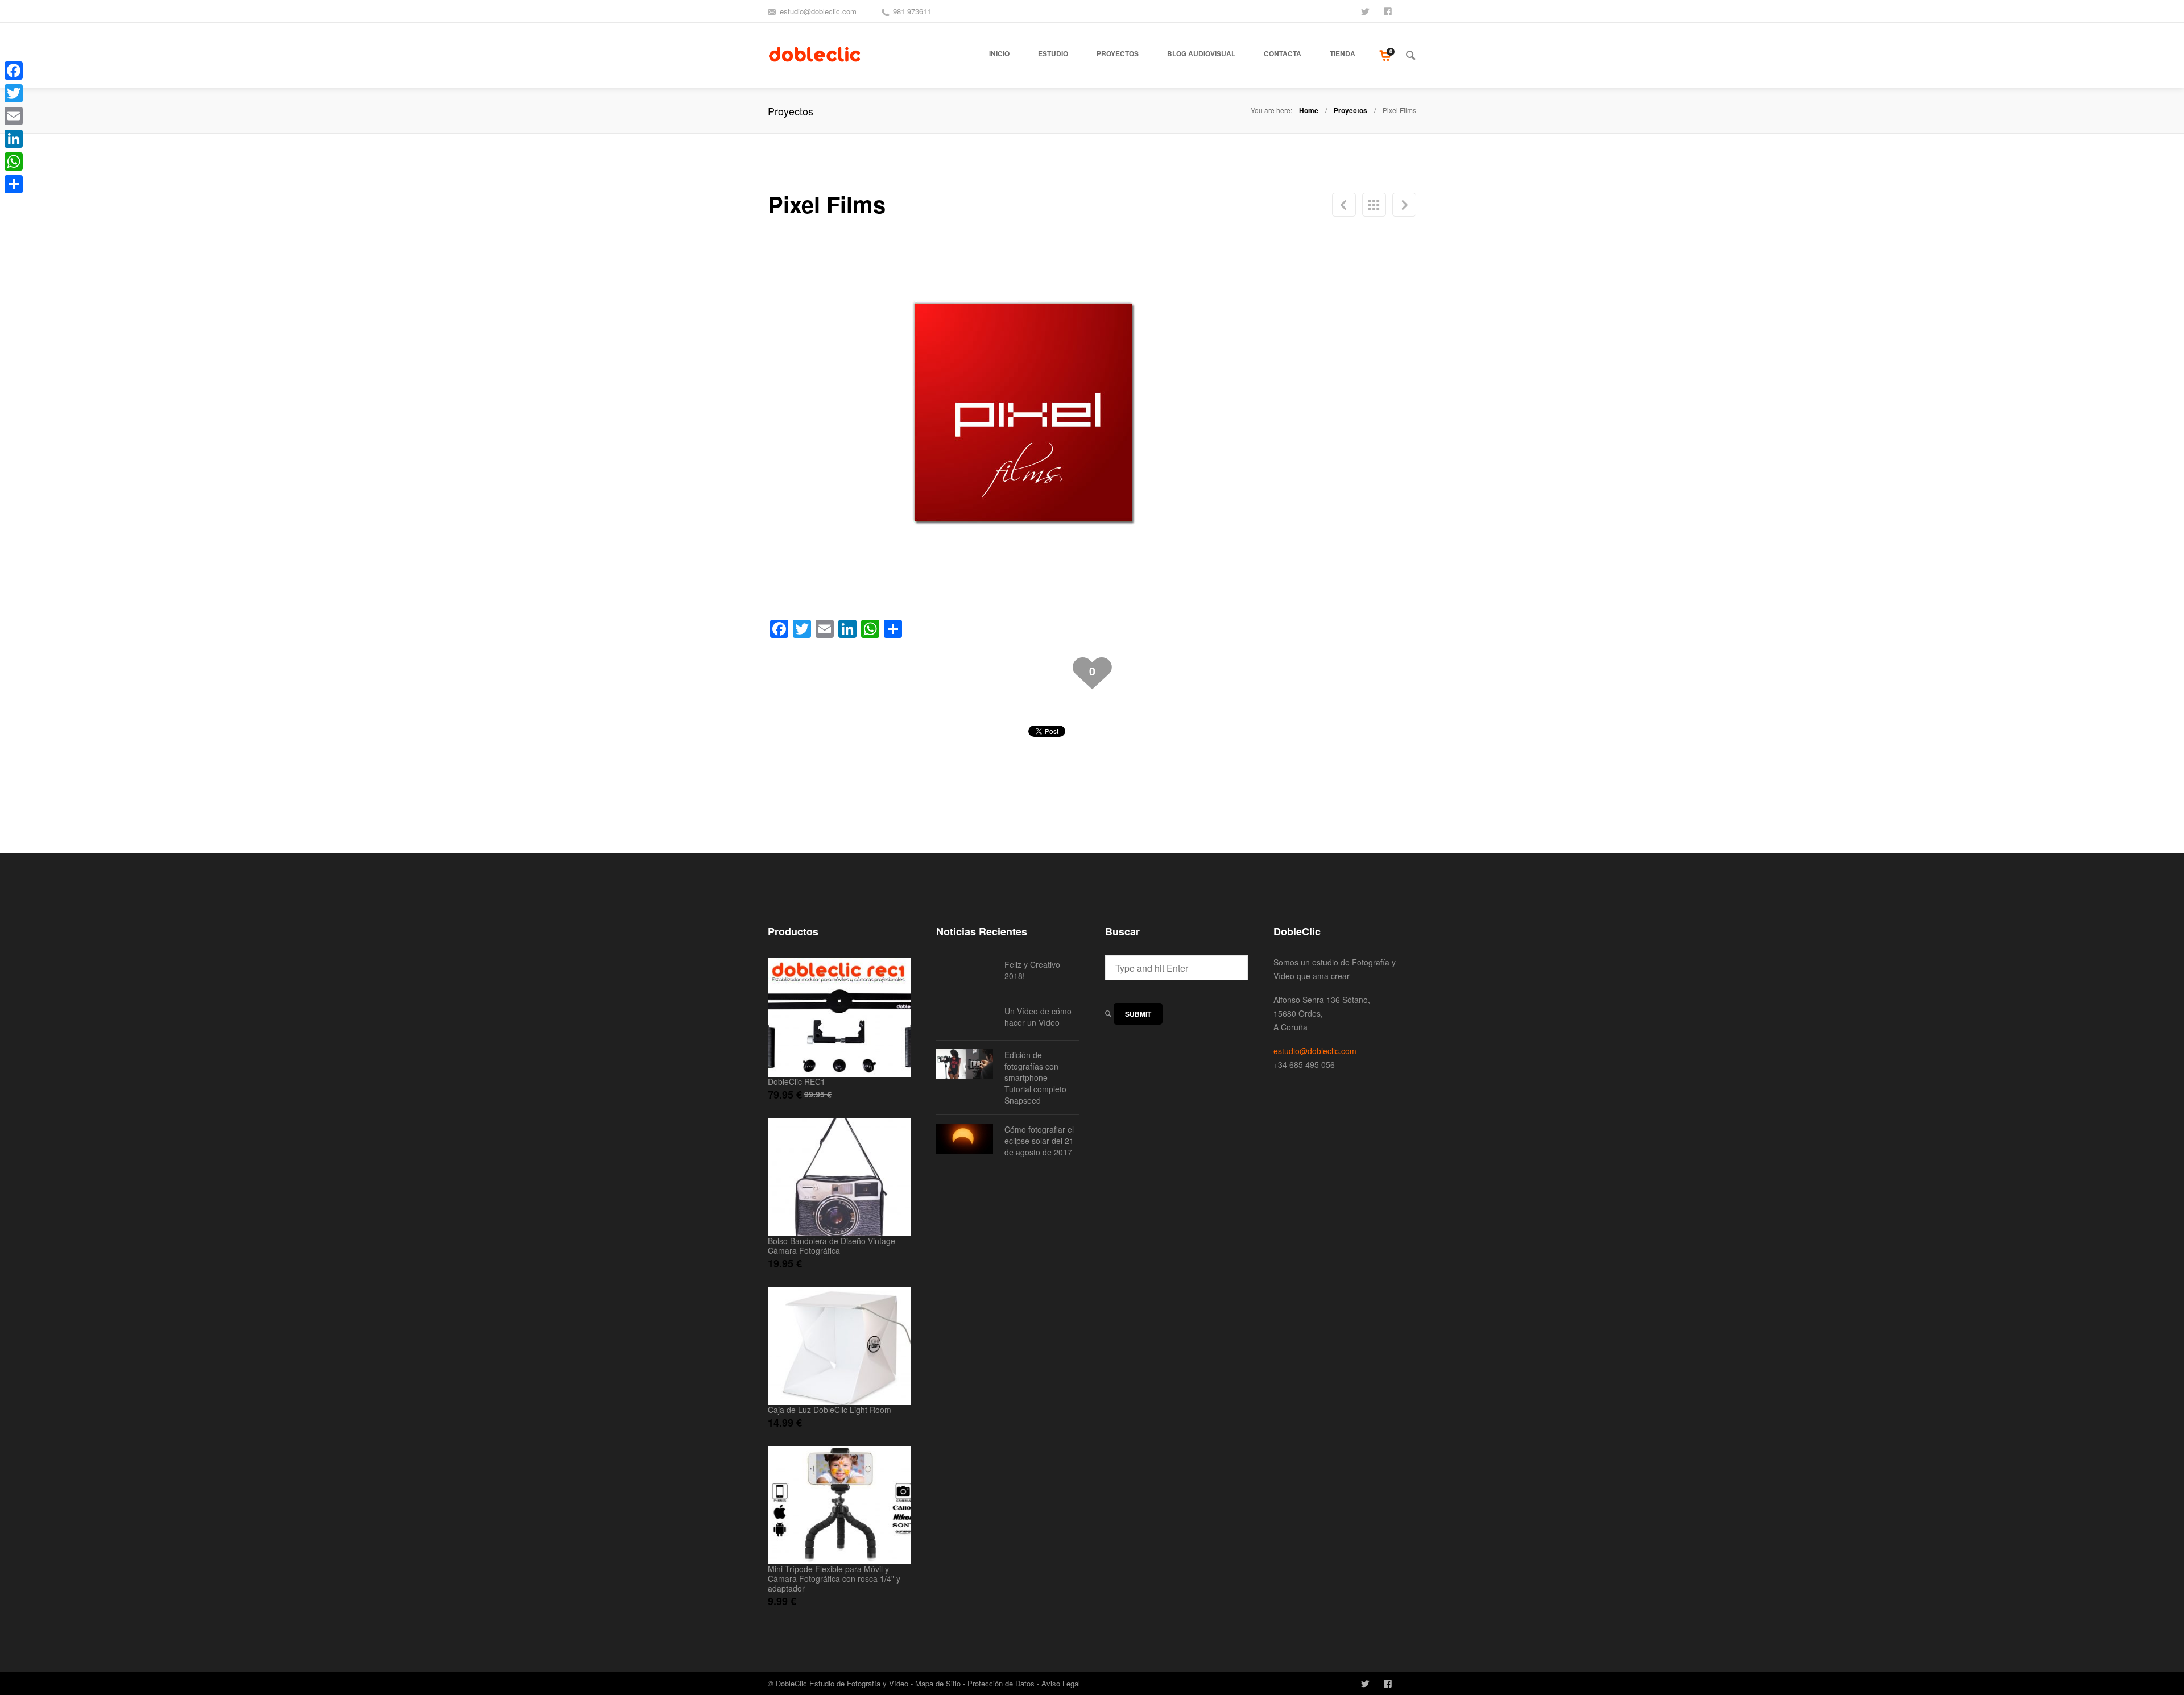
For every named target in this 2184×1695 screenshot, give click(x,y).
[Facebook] (14, 71)
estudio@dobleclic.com (818, 11)
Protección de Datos (1001, 1683)
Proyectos (1350, 110)
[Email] (14, 116)
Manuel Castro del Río (1404, 205)
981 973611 (912, 11)
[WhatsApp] (14, 161)
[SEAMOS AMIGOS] (1389, 10)
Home (1309, 110)
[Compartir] (14, 184)
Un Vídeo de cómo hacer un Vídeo (1038, 1017)
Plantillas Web (1344, 205)
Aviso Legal (1061, 1683)
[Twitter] (14, 93)
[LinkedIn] (14, 139)
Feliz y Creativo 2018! (1032, 970)
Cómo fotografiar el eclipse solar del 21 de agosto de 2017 (1039, 1141)
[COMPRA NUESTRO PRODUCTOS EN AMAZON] (1412, 10)
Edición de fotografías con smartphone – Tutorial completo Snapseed (1035, 1077)
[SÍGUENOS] (1366, 10)
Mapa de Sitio (938, 1683)
